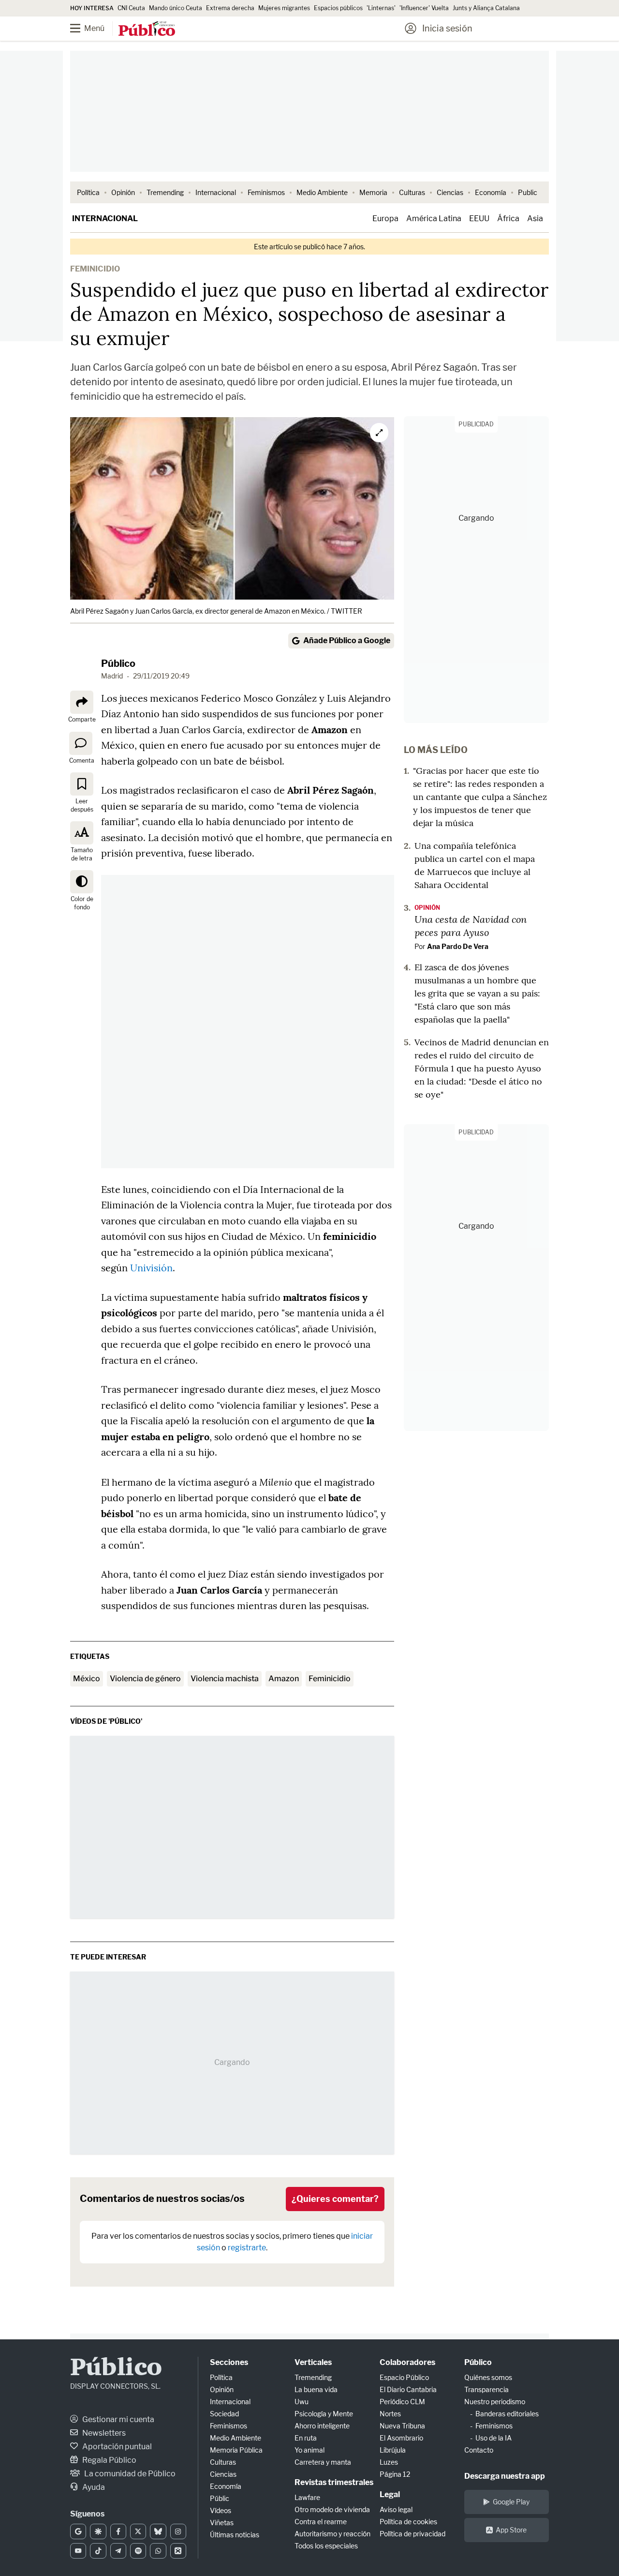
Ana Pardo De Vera (458, 946)
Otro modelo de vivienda (332, 2509)
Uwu (302, 2402)
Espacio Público (404, 2377)
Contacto (479, 2450)
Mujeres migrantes (284, 8)
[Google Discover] (98, 2531)
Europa (385, 218)
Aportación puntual (116, 2447)
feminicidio (330, 1679)
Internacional (216, 192)
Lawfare (307, 2497)
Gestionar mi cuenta (118, 2419)
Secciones (229, 2362)
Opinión (123, 192)
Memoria (373, 192)
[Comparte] (82, 702)
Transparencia (486, 2389)
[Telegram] (118, 2551)
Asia (535, 218)
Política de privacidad (413, 2534)
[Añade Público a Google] (78, 2531)
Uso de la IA (494, 2438)
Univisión (151, 1268)
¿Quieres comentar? (335, 2199)
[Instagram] (178, 2531)
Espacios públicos (338, 8)
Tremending (165, 192)
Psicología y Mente (324, 2414)
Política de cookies (408, 2522)
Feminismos (266, 192)
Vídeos (221, 2510)
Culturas (412, 192)
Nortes (390, 2414)
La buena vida (316, 2389)
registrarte (247, 2248)
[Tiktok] (98, 2551)
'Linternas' (381, 8)
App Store (511, 2530)
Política (88, 192)
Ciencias (450, 192)
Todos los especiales (326, 2546)
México (87, 1679)
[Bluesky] (158, 2531)
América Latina (434, 218)
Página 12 (395, 2474)
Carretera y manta (323, 2462)
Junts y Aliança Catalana (486, 8)
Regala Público (109, 2460)
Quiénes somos (488, 2377)
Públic (220, 2498)
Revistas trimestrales (334, 2482)
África (508, 218)
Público (118, 663)
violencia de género (145, 1679)
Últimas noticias (235, 2535)
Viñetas (222, 2523)
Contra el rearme (321, 2522)
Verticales (313, 2362)
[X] (138, 2531)
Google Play (511, 2502)
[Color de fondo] (82, 882)
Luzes (389, 2462)
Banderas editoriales (507, 2414)
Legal (390, 2494)
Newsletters (103, 2433)
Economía (491, 192)
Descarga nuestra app (505, 2476)
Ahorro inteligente (322, 2426)
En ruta (306, 2438)
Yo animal (309, 2450)
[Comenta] (81, 743)
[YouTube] (78, 2551)
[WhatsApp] (158, 2551)
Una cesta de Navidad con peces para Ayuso (471, 926)
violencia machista (225, 1679)
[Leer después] (82, 784)
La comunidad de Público (129, 2474)
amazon (284, 1679)
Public (528, 192)
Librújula (393, 2450)
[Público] (147, 30)
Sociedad (224, 2414)
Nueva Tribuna (402, 2426)
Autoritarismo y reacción (332, 2534)
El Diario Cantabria (408, 2389)
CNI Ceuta (131, 8)
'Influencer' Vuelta (424, 8)
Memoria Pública (236, 2450)
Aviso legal (396, 2509)
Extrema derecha (230, 8)
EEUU (479, 218)
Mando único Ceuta (176, 8)
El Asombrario (401, 2438)
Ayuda (93, 2487)
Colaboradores (407, 2362)
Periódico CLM (402, 2402)
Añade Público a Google (347, 640)
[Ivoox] (178, 2551)
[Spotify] (138, 2551)
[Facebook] (118, 2531)
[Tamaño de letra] (82, 833)
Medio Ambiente (322, 192)
